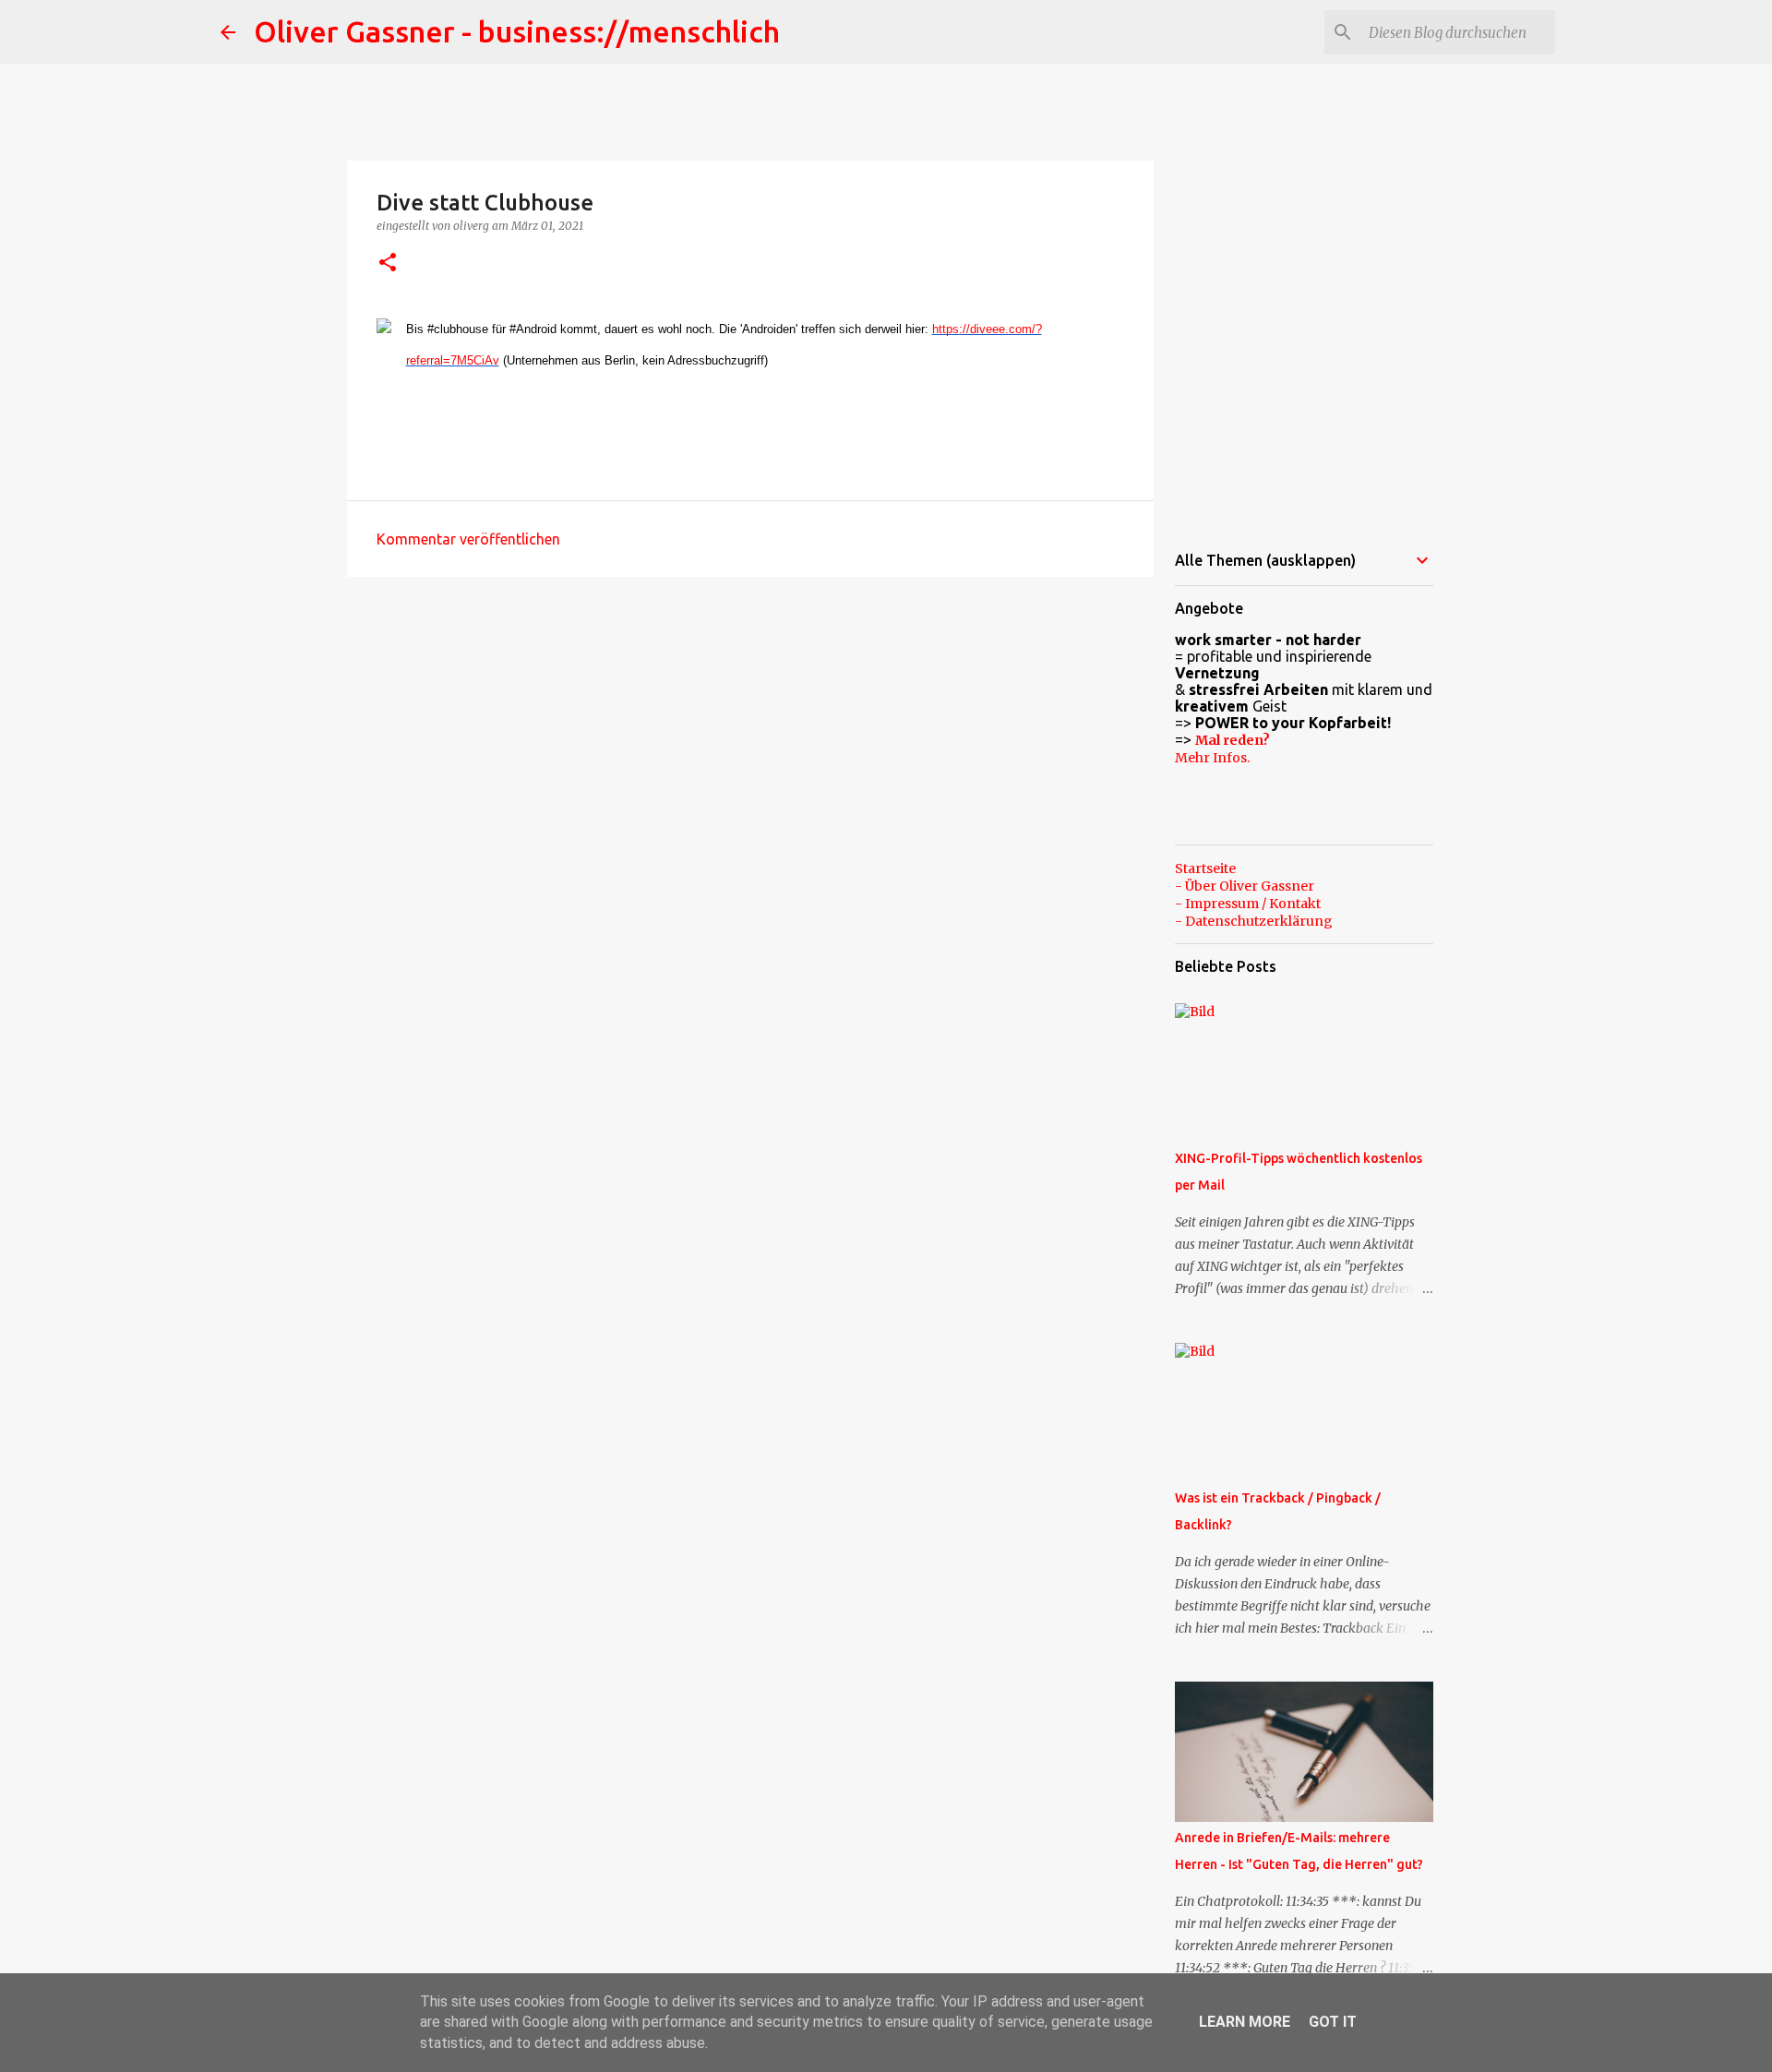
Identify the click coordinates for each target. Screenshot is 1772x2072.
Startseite (1205, 868)
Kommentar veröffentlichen (468, 539)
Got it (1333, 2022)
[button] (388, 263)
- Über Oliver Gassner (1245, 886)
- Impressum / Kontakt (1248, 904)
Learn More (1245, 2022)
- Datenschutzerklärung (1254, 921)
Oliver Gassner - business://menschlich (517, 31)
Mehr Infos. (1212, 758)
